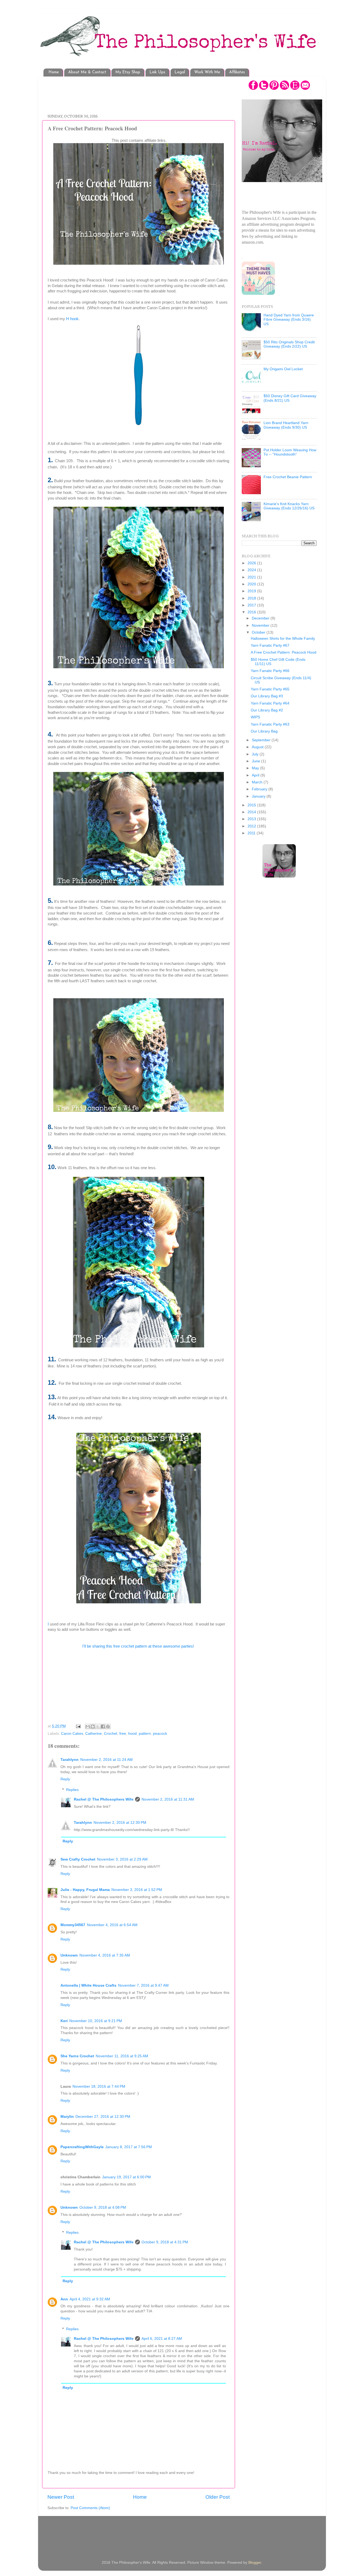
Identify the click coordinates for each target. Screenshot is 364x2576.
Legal (180, 72)
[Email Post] (78, 1726)
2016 (252, 612)
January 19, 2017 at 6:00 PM (126, 2177)
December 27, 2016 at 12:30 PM (103, 2117)
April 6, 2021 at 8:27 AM (162, 2339)
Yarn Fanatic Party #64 (270, 703)
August (258, 747)
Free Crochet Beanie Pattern (288, 477)
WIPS (255, 717)
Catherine (94, 1734)
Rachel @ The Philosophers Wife (104, 1799)
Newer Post (61, 2497)
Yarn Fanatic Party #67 (270, 645)
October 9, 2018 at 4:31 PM (165, 2242)
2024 (252, 570)
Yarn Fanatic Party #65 (270, 689)
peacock (160, 1734)
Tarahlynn (70, 1760)
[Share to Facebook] (103, 1726)
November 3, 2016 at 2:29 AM (122, 1859)
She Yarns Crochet (77, 2056)
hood (132, 1734)
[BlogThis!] (93, 1726)
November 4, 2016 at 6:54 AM (112, 1925)
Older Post (218, 2497)
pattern (145, 1734)
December (261, 618)
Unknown (69, 1955)
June (256, 761)
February (260, 789)
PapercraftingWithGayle (82, 2147)
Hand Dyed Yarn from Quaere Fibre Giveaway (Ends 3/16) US (289, 319)
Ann (64, 2299)
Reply (65, 1779)
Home (54, 72)
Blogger (255, 2563)
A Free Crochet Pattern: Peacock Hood (284, 652)
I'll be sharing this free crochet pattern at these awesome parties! (139, 1646)
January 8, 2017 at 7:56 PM (129, 2147)
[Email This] (88, 1726)
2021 (252, 577)
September (262, 740)
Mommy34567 (73, 1925)
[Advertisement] (144, 92)
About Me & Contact (87, 72)
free (123, 1734)
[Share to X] (98, 1726)
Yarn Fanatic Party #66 (270, 671)
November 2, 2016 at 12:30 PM (120, 1823)
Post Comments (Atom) (90, 2508)
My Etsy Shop (128, 72)
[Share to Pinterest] (108, 1726)
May (256, 768)
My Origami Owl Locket (283, 369)
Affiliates (237, 72)
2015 (252, 805)
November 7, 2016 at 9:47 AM (143, 1985)
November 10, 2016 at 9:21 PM (96, 2021)
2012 (252, 826)
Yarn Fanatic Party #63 (270, 724)
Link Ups (157, 72)
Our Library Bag (264, 731)
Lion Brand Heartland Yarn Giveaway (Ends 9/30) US (286, 425)
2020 (252, 584)
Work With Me (207, 72)
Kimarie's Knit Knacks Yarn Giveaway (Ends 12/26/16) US (289, 506)
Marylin (67, 2117)
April (256, 775)
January (259, 796)
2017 (252, 605)
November (261, 625)
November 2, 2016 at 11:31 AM (168, 1799)
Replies (72, 1790)
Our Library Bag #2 (267, 710)
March (258, 782)
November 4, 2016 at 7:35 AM (105, 1955)
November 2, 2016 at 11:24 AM (106, 1760)
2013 (252, 819)
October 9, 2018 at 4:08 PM (103, 2207)
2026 (252, 563)
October (259, 632)
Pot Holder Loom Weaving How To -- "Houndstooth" (290, 452)
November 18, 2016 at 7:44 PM (99, 2086)
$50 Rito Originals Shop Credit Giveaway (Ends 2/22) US (289, 344)
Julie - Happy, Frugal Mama (85, 1890)
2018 (252, 598)
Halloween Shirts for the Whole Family (283, 639)
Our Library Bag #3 (267, 696)
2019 (252, 591)
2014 (252, 812)
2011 (252, 833)
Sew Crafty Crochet (78, 1859)
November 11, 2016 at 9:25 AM (122, 2056)
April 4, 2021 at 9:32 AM (90, 2299)
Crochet (111, 1734)
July (256, 754)
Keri (64, 2021)
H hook (72, 319)
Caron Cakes (72, 1734)
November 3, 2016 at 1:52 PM (137, 1890)
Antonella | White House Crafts (88, 1985)
